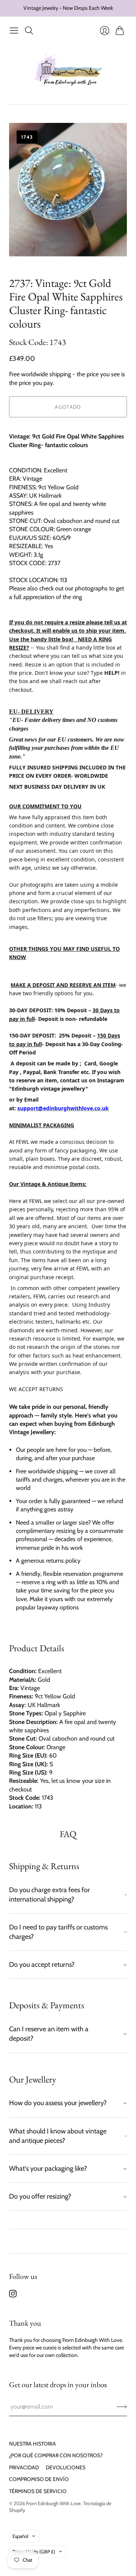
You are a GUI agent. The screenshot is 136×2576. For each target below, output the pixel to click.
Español (20, 2536)
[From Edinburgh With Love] (68, 71)
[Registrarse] (122, 2407)
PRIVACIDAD (24, 2467)
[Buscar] (29, 31)
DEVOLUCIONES (66, 2467)
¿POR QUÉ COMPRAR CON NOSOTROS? (56, 2455)
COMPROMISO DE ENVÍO (39, 2479)
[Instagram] (13, 2295)
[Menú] (14, 31)
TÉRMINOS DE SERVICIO (38, 2491)
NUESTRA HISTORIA (32, 2444)
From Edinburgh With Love (53, 2503)
